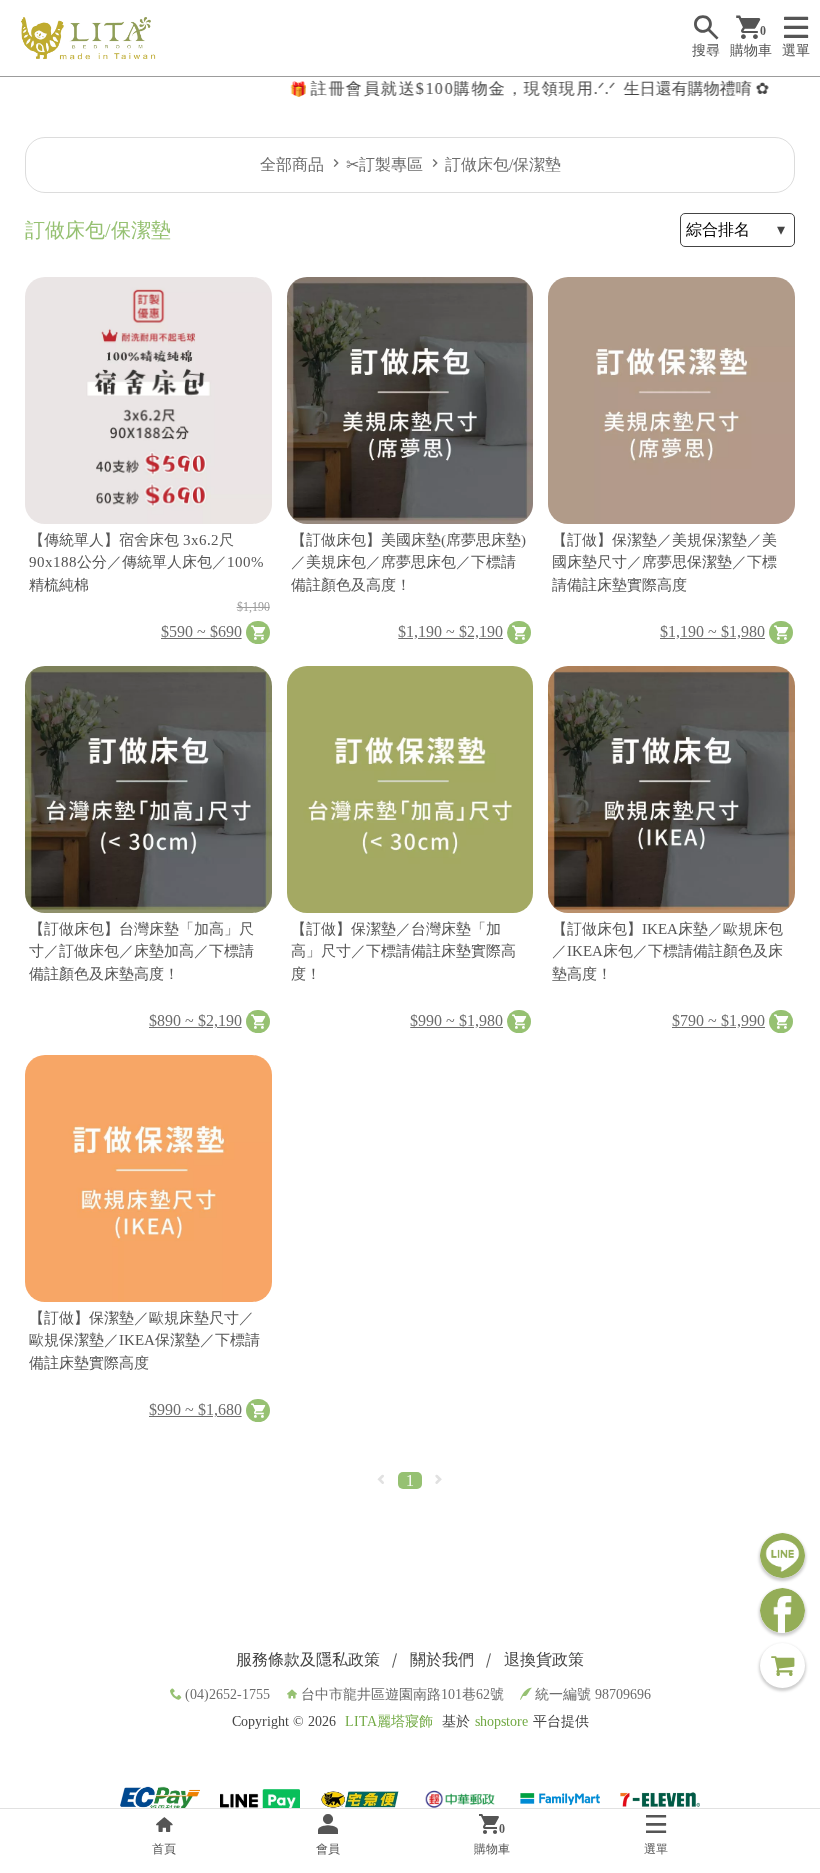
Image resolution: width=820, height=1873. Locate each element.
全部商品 (292, 164)
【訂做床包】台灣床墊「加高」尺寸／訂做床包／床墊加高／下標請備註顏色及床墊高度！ (141, 951)
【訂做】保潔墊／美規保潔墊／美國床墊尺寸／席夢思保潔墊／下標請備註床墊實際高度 (664, 562)
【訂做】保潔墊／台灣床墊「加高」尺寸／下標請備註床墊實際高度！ (403, 951)
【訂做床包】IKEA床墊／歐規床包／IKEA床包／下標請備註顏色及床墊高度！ (667, 951)
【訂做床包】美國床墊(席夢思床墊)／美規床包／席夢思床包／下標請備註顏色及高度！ (408, 562)
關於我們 (442, 1659)
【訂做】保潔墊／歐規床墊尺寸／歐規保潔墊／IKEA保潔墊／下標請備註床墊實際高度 (144, 1340)
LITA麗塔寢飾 (389, 1721)
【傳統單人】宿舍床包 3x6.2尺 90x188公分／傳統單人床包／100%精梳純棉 (146, 562)
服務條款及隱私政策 (308, 1659)
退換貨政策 (544, 1659)
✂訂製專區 (384, 164)
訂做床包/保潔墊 (503, 164)
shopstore (501, 1721)
